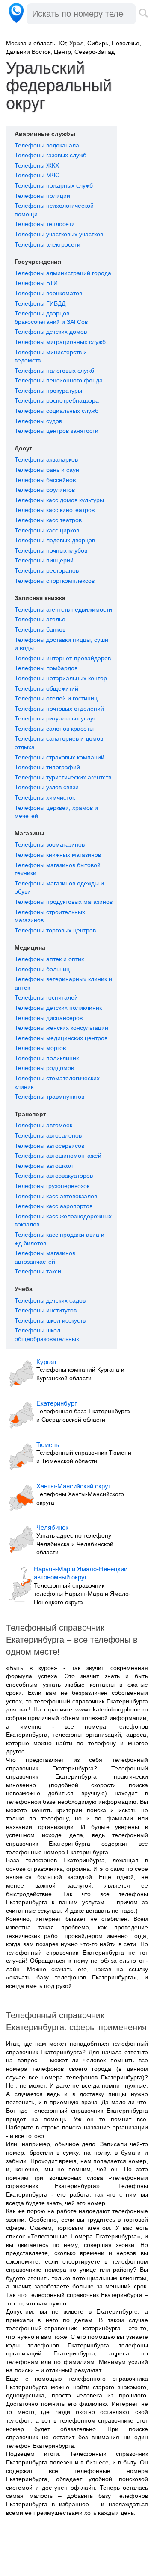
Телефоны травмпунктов (49, 1097)
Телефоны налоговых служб (54, 371)
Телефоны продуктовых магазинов (64, 902)
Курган (46, 1362)
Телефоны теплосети (45, 224)
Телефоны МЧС (37, 175)
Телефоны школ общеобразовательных (47, 1335)
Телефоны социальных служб (56, 411)
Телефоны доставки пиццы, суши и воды (61, 644)
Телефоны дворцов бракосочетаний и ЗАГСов (51, 318)
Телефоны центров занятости (56, 431)
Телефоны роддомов (44, 1068)
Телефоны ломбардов (46, 668)
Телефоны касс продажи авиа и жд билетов (59, 1239)
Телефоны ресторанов (47, 570)
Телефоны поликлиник (47, 1058)
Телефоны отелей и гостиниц (56, 698)
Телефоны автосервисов (49, 1146)
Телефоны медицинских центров (61, 1038)
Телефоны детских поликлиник (58, 1008)
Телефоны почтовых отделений (59, 709)
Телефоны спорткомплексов (55, 581)
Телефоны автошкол (44, 1166)
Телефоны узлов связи (47, 787)
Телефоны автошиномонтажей (58, 1156)
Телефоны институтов (46, 1310)
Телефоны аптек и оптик (49, 959)
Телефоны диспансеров (49, 1018)
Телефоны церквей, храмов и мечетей (56, 812)
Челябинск (52, 1528)
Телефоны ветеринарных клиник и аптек (63, 983)
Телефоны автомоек (43, 1125)
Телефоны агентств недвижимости (63, 609)
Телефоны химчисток (45, 797)
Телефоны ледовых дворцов (55, 540)
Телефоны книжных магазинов (58, 855)
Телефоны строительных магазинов (50, 916)
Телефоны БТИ (36, 283)
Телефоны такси (38, 1271)
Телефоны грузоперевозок (52, 1186)
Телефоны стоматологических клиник (57, 1082)
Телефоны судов (38, 421)
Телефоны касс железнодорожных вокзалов (63, 1220)
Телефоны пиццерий (44, 560)
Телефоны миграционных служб (60, 342)
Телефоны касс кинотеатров (55, 510)
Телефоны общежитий (46, 688)
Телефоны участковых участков (59, 234)
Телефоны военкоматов (48, 293)
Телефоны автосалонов (48, 1135)
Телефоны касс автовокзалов (56, 1196)
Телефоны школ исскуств (50, 1320)
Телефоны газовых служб (50, 155)
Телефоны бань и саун (47, 470)
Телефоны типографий (47, 767)
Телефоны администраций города (63, 273)
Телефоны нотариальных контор (61, 678)
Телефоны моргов (40, 1048)
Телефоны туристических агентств (63, 777)
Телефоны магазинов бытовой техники (58, 869)
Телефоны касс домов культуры (59, 500)
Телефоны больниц (42, 969)
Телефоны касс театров (48, 520)
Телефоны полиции (42, 196)
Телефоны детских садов (50, 1300)
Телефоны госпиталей (46, 997)
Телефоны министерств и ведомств (51, 356)
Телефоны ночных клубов (51, 550)
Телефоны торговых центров (55, 930)
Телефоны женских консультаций (61, 1028)
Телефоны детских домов (51, 332)
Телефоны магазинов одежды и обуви (59, 888)
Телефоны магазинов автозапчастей (45, 1257)
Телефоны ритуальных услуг (55, 718)
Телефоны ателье (40, 619)
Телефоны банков (40, 629)
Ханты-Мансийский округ (73, 1486)
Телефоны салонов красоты (54, 729)
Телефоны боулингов (45, 490)
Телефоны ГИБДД (40, 303)
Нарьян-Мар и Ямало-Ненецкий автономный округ (81, 1573)
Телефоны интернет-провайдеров (63, 658)
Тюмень (48, 1445)
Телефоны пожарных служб (54, 185)
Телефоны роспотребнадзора (57, 400)
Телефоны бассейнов (45, 480)
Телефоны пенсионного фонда (59, 380)
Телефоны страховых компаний (59, 757)
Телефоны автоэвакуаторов (54, 1176)
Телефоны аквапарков (46, 459)
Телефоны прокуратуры (48, 391)
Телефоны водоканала (47, 145)
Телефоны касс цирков (47, 530)
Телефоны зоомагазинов (50, 844)
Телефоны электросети (47, 244)
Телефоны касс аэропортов (53, 1206)
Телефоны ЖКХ (37, 165)
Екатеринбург (56, 1403)
